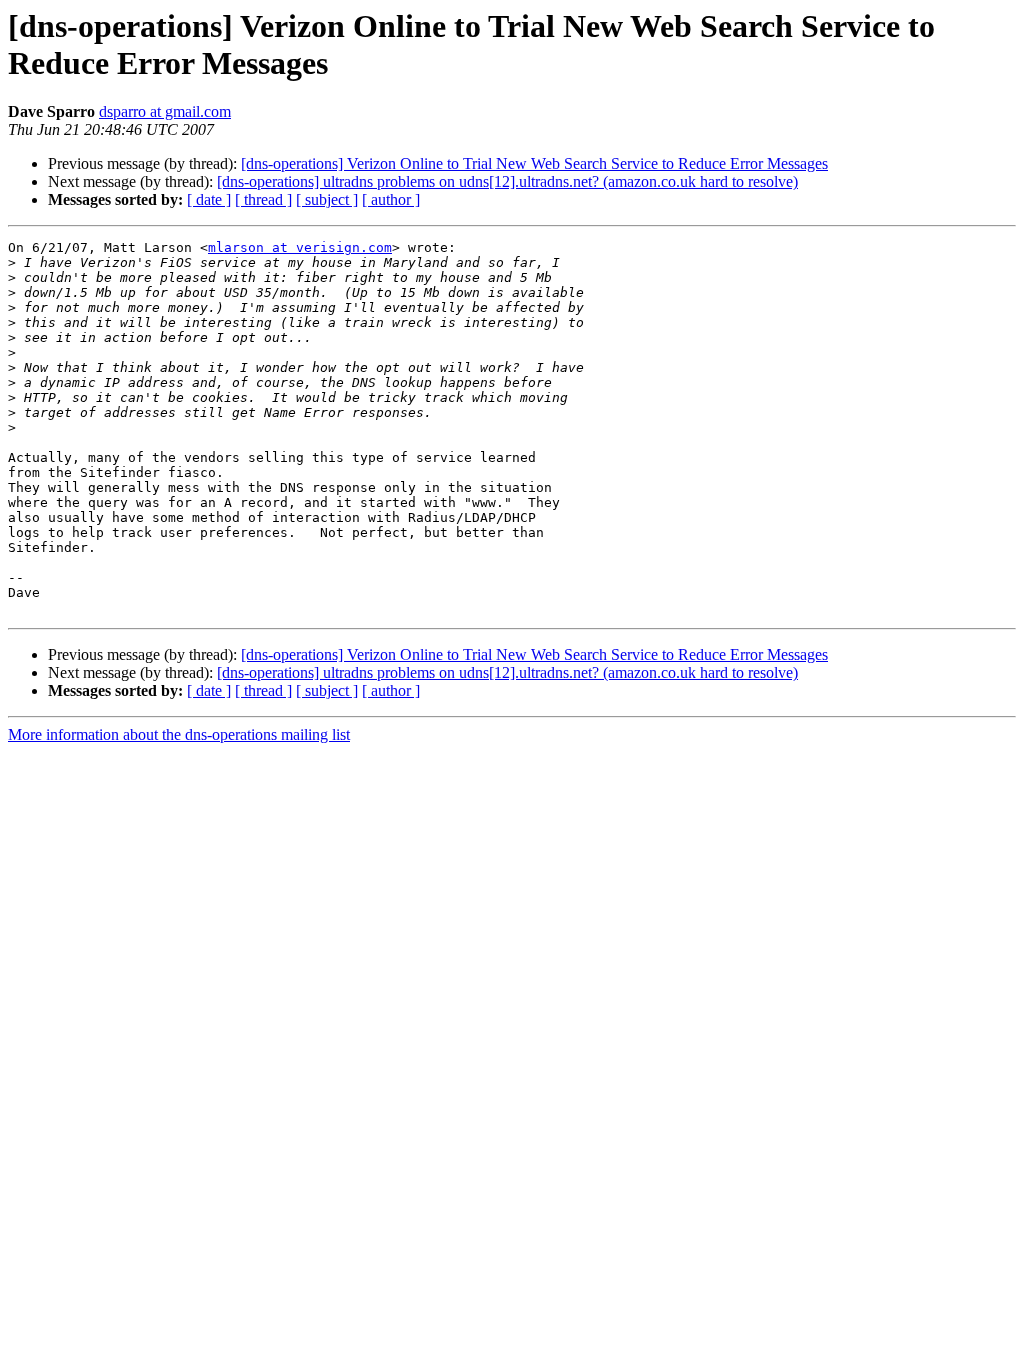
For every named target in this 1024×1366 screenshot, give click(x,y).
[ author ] (391, 199)
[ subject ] (327, 199)
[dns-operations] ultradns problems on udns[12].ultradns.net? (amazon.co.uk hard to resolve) (507, 181)
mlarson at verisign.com (300, 247)
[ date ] (209, 199)
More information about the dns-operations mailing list (179, 734)
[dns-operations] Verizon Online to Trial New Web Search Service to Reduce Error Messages (534, 163)
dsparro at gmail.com (165, 111)
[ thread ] (263, 199)
